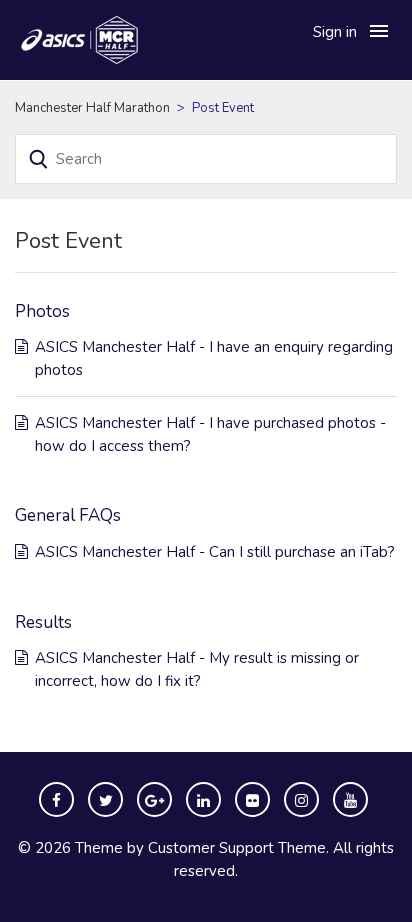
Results (43, 622)
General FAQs (68, 515)
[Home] (115, 39)
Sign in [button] (335, 32)
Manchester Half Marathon (92, 108)
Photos (42, 311)
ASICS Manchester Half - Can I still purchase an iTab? (215, 552)
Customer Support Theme (237, 848)
